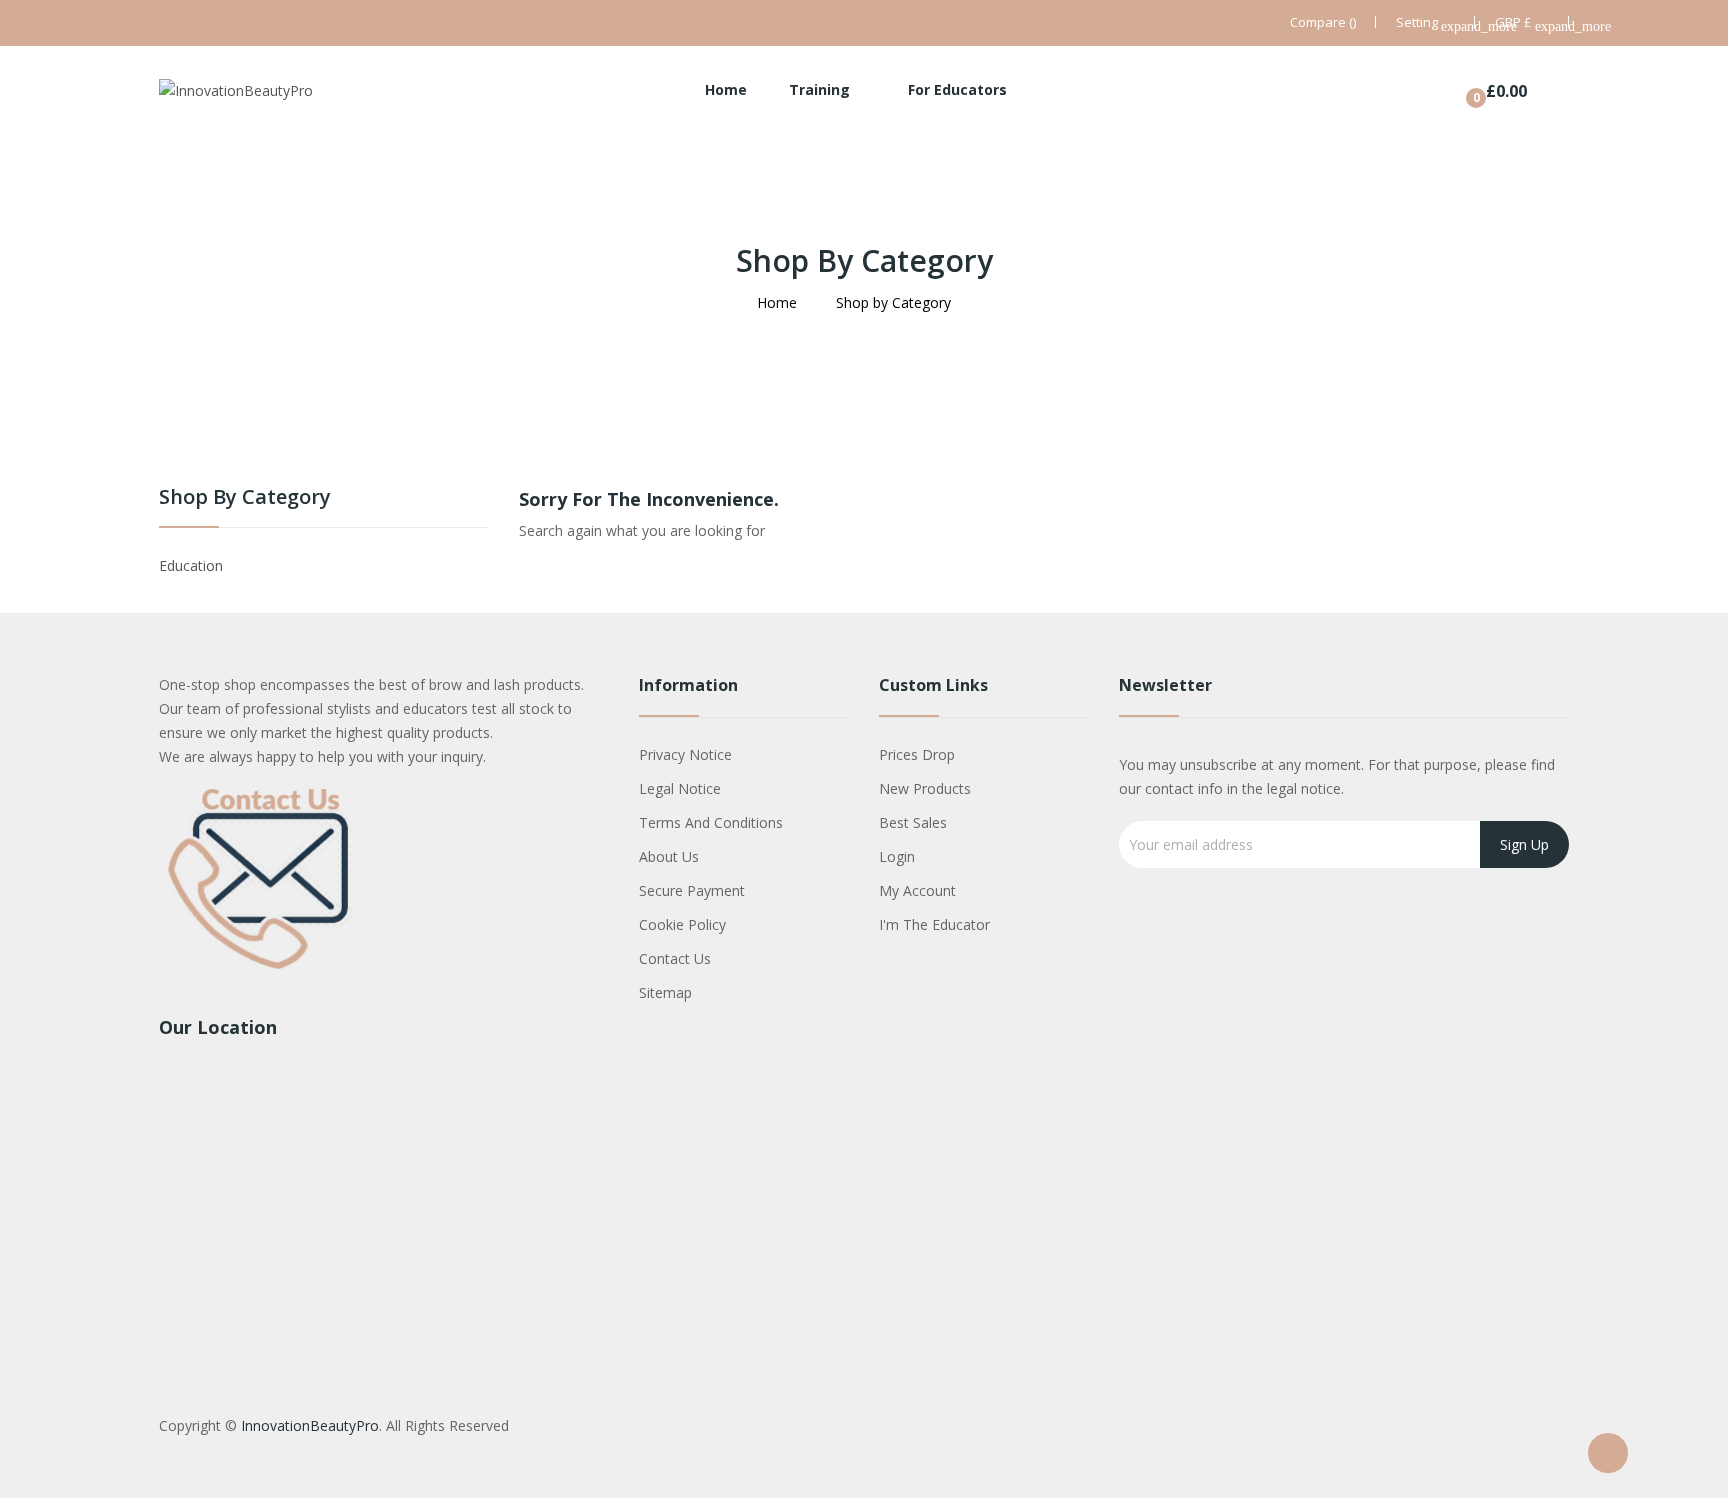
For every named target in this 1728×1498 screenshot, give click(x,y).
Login (897, 856)
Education (191, 565)
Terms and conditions (711, 822)
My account (917, 890)
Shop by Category (245, 498)
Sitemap (665, 992)
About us (669, 856)
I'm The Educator (934, 924)
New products (925, 788)
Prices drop (917, 754)
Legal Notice (680, 788)
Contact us (675, 958)
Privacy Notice (685, 754)
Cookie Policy (682, 924)
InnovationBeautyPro (310, 1425)
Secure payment (692, 890)
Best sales (913, 822)
